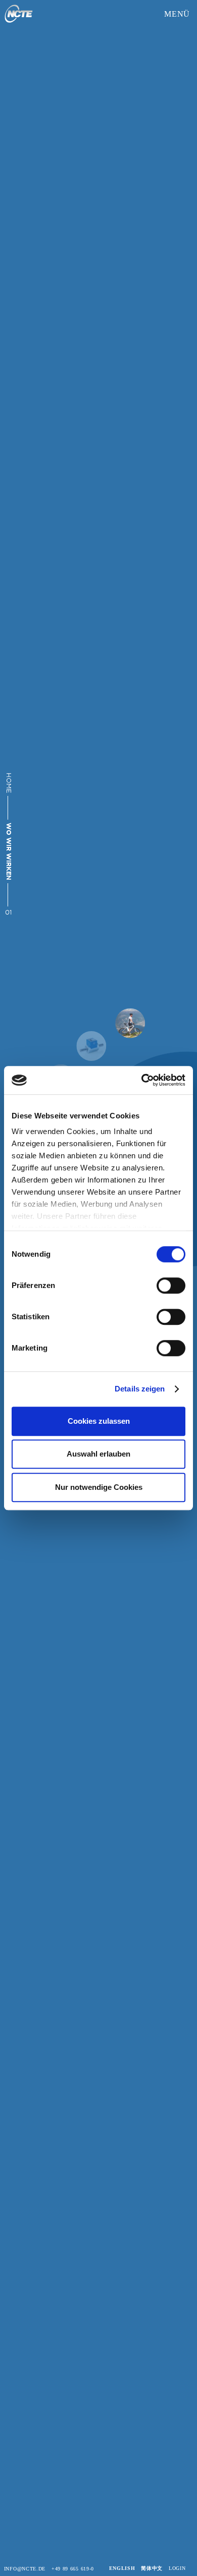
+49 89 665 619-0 (73, 2569)
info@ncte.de (25, 2569)
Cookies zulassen (99, 1421)
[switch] (171, 1285)
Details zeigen (140, 1389)
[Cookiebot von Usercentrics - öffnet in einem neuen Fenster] (142, 1080)
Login (177, 2568)
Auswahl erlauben (98, 1454)
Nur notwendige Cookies (99, 1487)
